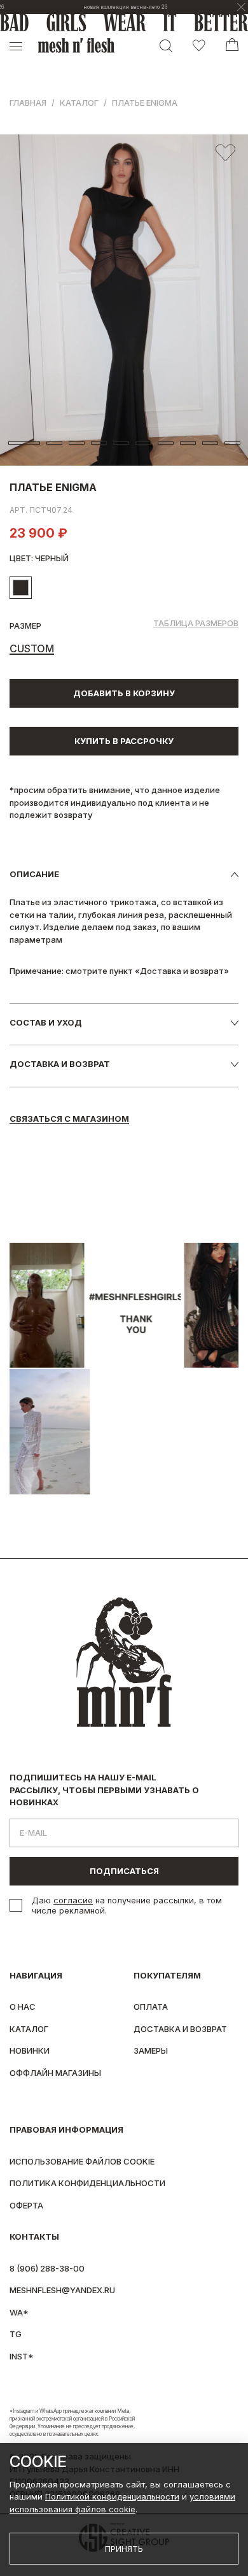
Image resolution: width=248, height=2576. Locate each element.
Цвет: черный (39, 558)
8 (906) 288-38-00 (47, 2268)
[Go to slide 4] (99, 443)
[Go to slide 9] (210, 443)
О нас (23, 2007)
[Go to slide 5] (121, 443)
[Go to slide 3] (77, 443)
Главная (28, 103)
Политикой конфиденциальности (112, 2496)
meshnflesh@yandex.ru (62, 2290)
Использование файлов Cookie (82, 2161)
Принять (124, 2549)
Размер (25, 626)
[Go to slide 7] (166, 443)
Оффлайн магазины (55, 2073)
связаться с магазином (69, 1119)
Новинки (30, 2050)
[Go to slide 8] (188, 443)
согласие (73, 1900)
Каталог (79, 103)
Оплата (151, 2007)
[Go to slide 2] (54, 443)
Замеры (151, 2050)
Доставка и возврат (180, 2029)
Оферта (26, 2205)
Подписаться (124, 1871)
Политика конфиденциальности (87, 2183)
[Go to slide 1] (24, 443)
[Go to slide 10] (232, 443)
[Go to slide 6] (143, 443)
